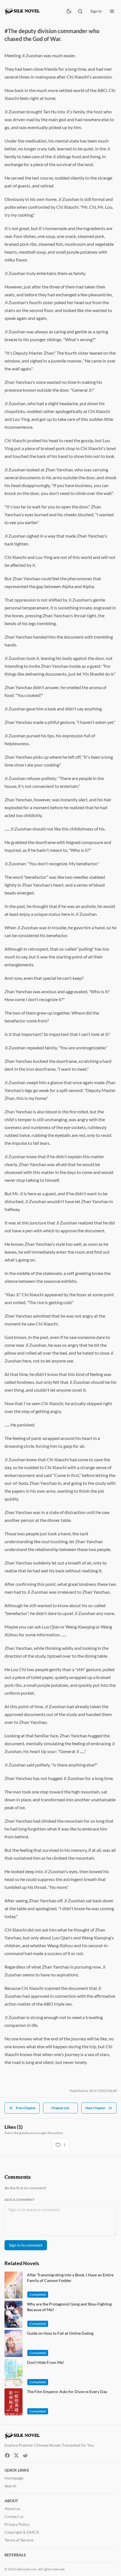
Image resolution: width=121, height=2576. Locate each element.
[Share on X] (16, 2455)
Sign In (96, 11)
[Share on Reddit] (25, 2455)
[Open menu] (112, 11)
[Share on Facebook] (7, 2455)
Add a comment (20, 2200)
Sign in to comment (26, 2245)
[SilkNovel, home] (23, 11)
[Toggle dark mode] (69, 11)
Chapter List (60, 2108)
